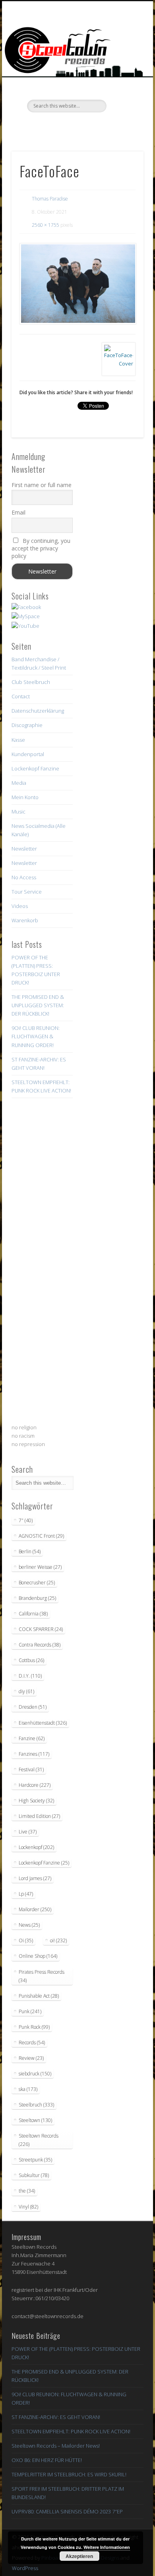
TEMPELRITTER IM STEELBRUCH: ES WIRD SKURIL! (69, 2474)
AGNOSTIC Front (41, 1536)
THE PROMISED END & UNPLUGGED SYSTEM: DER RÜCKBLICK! (38, 1005)
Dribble (93, 126)
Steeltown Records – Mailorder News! (56, 2446)
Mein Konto (25, 797)
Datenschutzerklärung (38, 711)
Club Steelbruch (31, 682)
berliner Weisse (40, 1567)
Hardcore (35, 1785)
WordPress (25, 2568)
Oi (26, 1940)
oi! (58, 1940)
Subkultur (34, 2175)
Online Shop (38, 1956)
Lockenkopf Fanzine (35, 768)
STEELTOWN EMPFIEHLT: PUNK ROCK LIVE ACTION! (71, 2431)
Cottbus (31, 1660)
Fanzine (32, 1738)
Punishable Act (39, 1996)
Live (28, 1832)
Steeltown (35, 2120)
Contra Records (40, 1645)
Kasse (18, 740)
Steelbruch (36, 2105)
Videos (20, 906)
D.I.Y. (30, 1676)
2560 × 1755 (46, 225)
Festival (31, 1769)
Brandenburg (37, 1598)
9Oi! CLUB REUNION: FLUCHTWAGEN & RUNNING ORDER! (36, 1036)
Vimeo (76, 126)
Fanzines (34, 1754)
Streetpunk (35, 2160)
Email (18, 512)
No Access (24, 877)
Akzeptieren (79, 2556)
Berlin (30, 1551)
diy (26, 1691)
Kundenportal (28, 754)
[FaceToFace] (77, 284)
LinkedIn (109, 126)
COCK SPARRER (41, 1629)
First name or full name (42, 485)
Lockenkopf (36, 1847)
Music (18, 812)
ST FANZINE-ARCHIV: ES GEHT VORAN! (56, 2417)
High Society (36, 1801)
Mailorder (35, 1909)
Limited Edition (39, 1816)
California (33, 1614)
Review (31, 2058)
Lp (26, 1894)
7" (26, 1520)
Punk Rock (34, 2027)
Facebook (44, 126)
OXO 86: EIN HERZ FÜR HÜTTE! (47, 2460)
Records (32, 2043)
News (29, 1925)
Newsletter (24, 849)
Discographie (27, 725)
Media (19, 783)
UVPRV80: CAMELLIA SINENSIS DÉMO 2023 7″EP (67, 2511)
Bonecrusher (37, 1583)
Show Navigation (124, 71)
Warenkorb (25, 920)
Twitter (60, 126)
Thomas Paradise (50, 199)
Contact (21, 696)
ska (28, 2089)
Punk (30, 2011)
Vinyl (28, 2207)
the (27, 2191)
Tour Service (27, 892)
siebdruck (35, 2074)
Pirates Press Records (42, 1976)
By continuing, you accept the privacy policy (41, 548)
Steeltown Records (39, 2140)
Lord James (35, 1878)
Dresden (33, 1707)
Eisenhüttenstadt (43, 1723)
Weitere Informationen (107, 2547)
